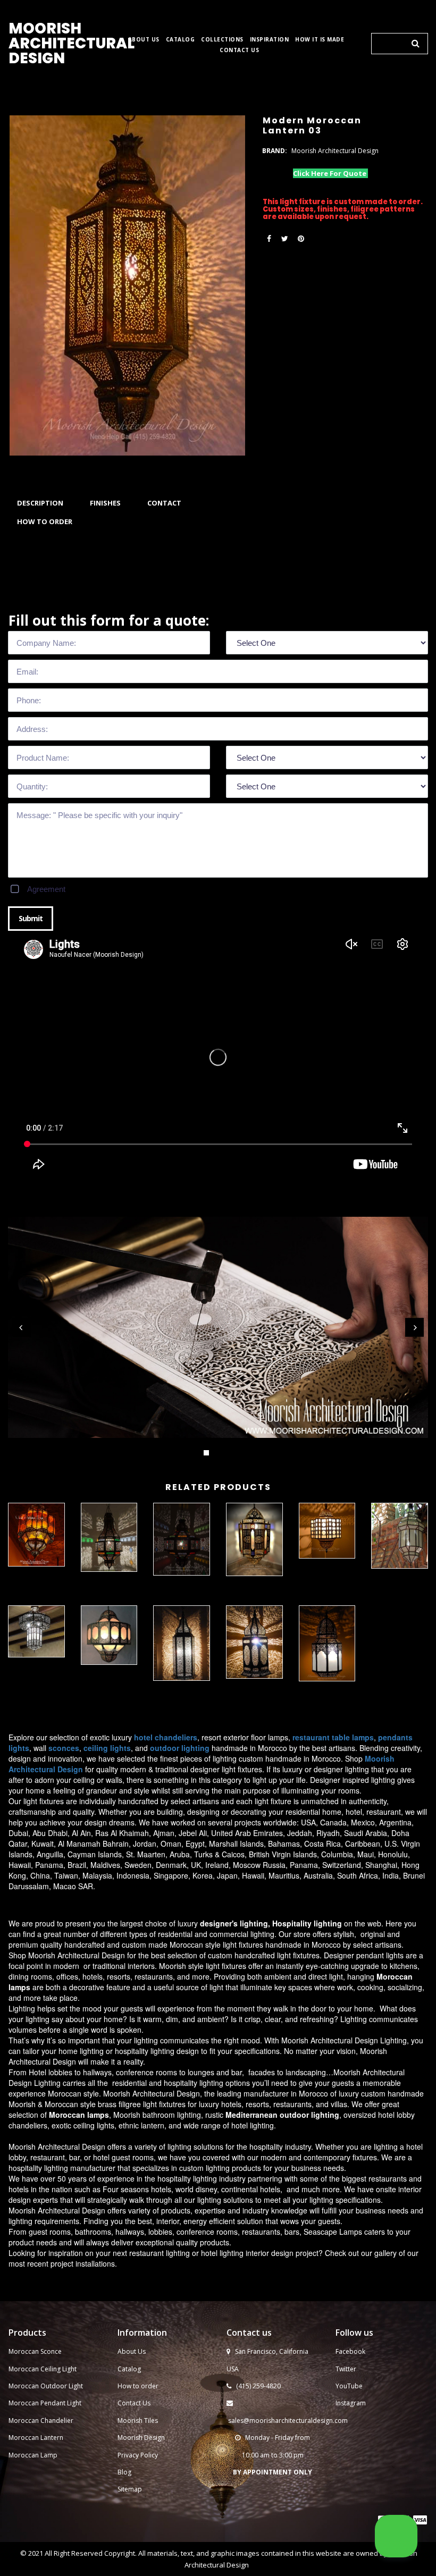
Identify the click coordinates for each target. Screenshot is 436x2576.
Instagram (351, 2403)
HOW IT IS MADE (320, 40)
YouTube (349, 2386)
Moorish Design (141, 2438)
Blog (124, 2472)
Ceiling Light (58, 2369)
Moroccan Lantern (36, 2438)
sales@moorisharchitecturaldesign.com (288, 2421)
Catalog (129, 2369)
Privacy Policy (138, 2455)
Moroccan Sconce (35, 2351)
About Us (132, 2351)
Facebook (350, 2351)
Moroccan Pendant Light (45, 2403)
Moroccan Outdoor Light (46, 2386)
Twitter (346, 2369)
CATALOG (181, 40)
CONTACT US (239, 50)
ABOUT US (144, 40)
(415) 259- (251, 2386)
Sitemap (130, 2489)
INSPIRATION (270, 40)
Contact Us (134, 2403)
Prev (22, 1328)
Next (414, 1328)
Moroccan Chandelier (41, 2421)
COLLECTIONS (222, 40)
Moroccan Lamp (33, 2455)
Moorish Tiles (139, 2421)
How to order (138, 2386)
